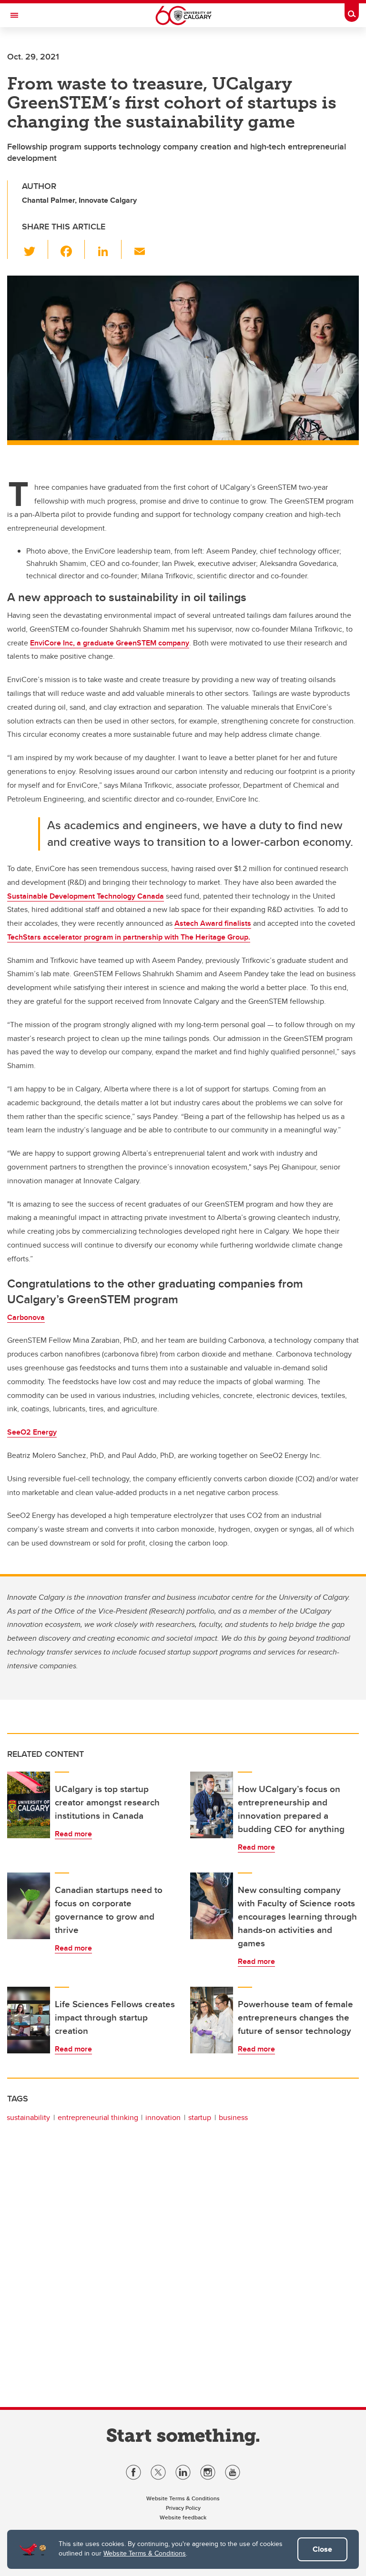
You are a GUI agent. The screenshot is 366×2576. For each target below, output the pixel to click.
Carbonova (26, 1317)
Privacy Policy (183, 2508)
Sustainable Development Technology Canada (86, 896)
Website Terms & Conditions (145, 2553)
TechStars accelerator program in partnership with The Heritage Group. (129, 937)
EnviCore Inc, (110, 643)
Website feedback (183, 2517)
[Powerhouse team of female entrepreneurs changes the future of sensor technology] (212, 2020)
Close (322, 2549)
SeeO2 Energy (32, 1432)
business (233, 2117)
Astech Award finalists (213, 923)
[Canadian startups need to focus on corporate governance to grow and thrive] (29, 1906)
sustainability (28, 2117)
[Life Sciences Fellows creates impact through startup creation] (29, 2020)
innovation (163, 2117)
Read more (73, 1834)
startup (200, 2117)
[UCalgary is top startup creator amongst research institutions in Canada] (29, 1805)
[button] (35, 249)
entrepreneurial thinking (98, 2117)
